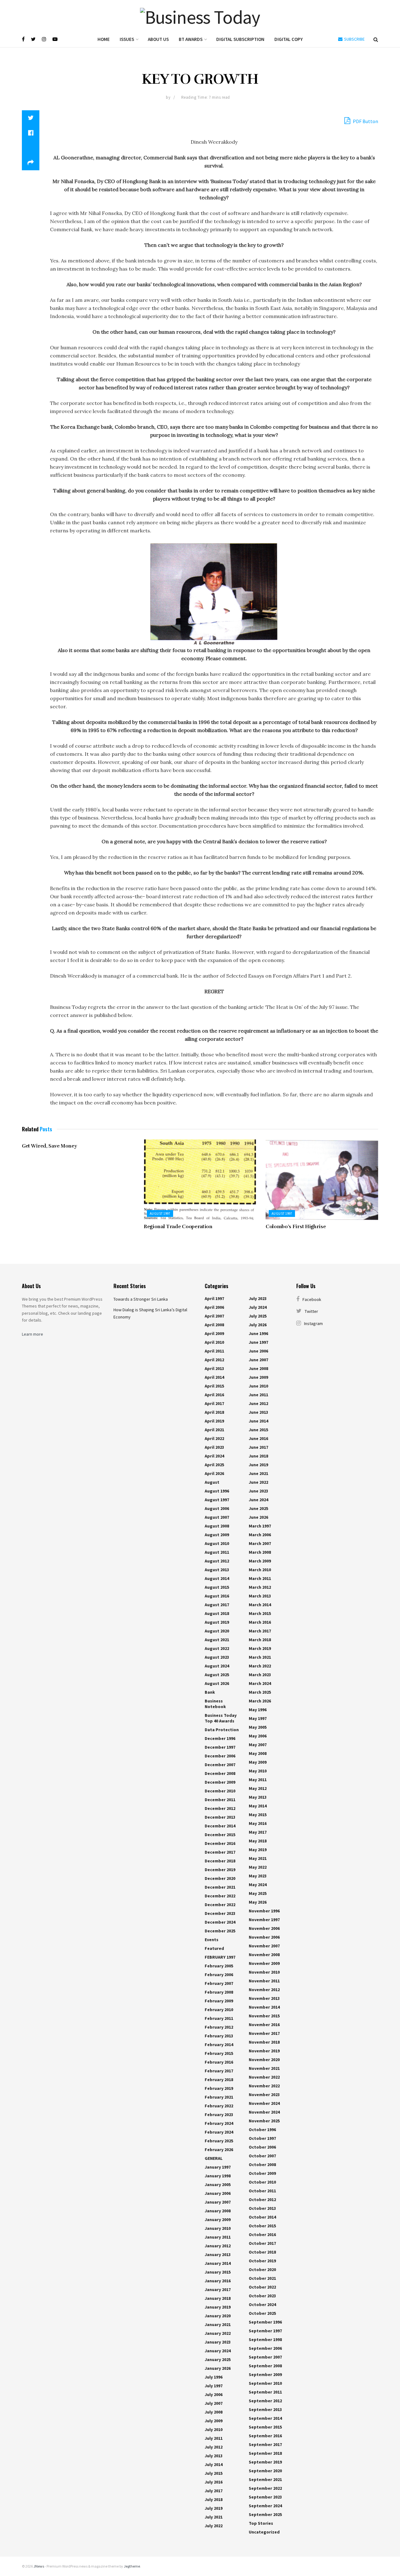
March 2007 (260, 1543)
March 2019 (260, 1648)
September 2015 (265, 2427)
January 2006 (218, 2193)
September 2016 (265, 2436)
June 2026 (258, 1517)
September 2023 (265, 2497)
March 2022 (260, 1666)
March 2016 (260, 1622)
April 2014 (214, 1377)
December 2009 (220, 1782)
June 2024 (258, 1500)
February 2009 (219, 2001)
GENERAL (214, 2158)
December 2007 (220, 1765)
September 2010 (265, 2383)
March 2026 (260, 1701)
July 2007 (214, 2403)
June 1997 (258, 1342)
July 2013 (214, 2456)
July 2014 (214, 2464)
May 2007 (258, 1745)
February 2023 (219, 2115)
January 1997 (218, 2167)
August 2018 (217, 1613)
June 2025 (258, 1508)
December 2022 (220, 1896)
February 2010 (219, 2010)
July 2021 (214, 2517)
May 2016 (258, 1823)
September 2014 (265, 2418)
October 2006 (262, 2147)
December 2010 (220, 1791)
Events (212, 1940)
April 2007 (214, 1316)
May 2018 (258, 1841)
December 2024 (220, 1922)
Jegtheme (132, 2566)
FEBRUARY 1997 (220, 1957)
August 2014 (217, 1578)
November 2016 (264, 2025)
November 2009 (264, 1963)
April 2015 (214, 1386)
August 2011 (217, 1552)
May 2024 (258, 1885)
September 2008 (265, 2366)
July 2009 (214, 2421)
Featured (214, 1948)
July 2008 (214, 2412)
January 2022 (218, 2333)
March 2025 (260, 1692)
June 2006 (258, 1351)
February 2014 (219, 2045)
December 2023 (220, 1913)
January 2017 (218, 2290)
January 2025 (218, 2359)
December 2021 (220, 1887)
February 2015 (219, 2053)
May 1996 (258, 1710)
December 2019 (220, 1870)
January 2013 (218, 2255)
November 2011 (264, 1981)
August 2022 (217, 1648)
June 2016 (258, 1438)
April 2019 (214, 1421)
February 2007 (219, 1983)
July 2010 (214, 2429)
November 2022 (264, 2077)
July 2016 (214, 2482)
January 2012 (218, 2246)
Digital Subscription (240, 39)
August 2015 (217, 1587)
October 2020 (262, 2270)
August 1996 (217, 1491)
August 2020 (217, 1631)
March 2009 (260, 1561)
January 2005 (218, 2185)
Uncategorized (264, 2532)
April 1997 (214, 1298)
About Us (158, 39)
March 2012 (260, 1587)
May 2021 (258, 1858)
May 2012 (258, 1788)
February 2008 (219, 1992)
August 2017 (217, 1605)
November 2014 (264, 2007)
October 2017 (262, 2243)
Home (104, 39)
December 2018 (220, 1861)
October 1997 (262, 2138)
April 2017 (214, 1403)
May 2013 (258, 1797)
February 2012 (219, 2027)
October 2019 (262, 2261)
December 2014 (220, 1826)
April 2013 (214, 1368)
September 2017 (265, 2444)
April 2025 (214, 1465)
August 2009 (217, 1535)
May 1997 (258, 1718)
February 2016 (219, 2062)
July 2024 (258, 1307)
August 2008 (217, 1526)
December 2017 (220, 1852)
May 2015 (258, 1815)
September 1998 (265, 2339)
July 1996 (214, 2377)
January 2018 (218, 2298)
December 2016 (220, 1843)
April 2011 (214, 1351)
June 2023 (258, 1491)
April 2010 (214, 1342)
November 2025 (264, 2121)
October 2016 (262, 2235)
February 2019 (219, 2088)
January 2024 (218, 2351)
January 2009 (218, 2220)
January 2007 (218, 2202)
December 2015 (220, 1835)
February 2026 (219, 2150)
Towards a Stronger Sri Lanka (141, 1299)
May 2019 (258, 1850)
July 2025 (258, 1316)
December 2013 (220, 1817)
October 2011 (262, 2191)
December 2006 (220, 1756)
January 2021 (218, 2324)
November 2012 (264, 1990)
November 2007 (264, 1946)
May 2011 (258, 1780)
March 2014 (260, 1605)
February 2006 (219, 1975)
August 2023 (217, 1657)
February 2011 (219, 2018)
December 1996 (220, 1738)
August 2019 (217, 1622)
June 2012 (258, 1403)
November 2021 (264, 2068)
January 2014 (218, 2263)
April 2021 (214, 1430)
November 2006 (264, 1928)
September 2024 (265, 2506)
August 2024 (217, 1666)
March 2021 (260, 1657)
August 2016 (217, 1596)
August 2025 (217, 1675)
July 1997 (214, 2386)
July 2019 (214, 2508)
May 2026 (258, 1902)
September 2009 (265, 2374)
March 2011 (260, 1578)
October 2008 (262, 2165)
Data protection (222, 1730)
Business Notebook (215, 1704)
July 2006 (214, 2394)
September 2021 (265, 2479)
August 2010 (217, 1543)
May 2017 (258, 1832)
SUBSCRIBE (354, 39)
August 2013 (217, 1570)
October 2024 (262, 2304)
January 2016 (218, 2281)
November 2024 (264, 2103)
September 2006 (265, 2348)
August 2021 (217, 1640)
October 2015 (262, 2226)
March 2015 (260, 1613)
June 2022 (258, 1482)
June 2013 (258, 1412)
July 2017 (214, 2491)
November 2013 (264, 1998)
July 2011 (214, 2438)
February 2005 (219, 1966)
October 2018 (262, 2252)
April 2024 (214, 1456)
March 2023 (260, 1675)
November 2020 (264, 2060)
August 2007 (217, 1517)
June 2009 (258, 1377)
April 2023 (214, 1447)
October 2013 (262, 2208)
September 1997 (265, 2331)
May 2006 (258, 1736)
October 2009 (262, 2173)
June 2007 (258, 1360)
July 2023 (258, 1298)
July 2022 (214, 2526)
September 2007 (265, 2357)
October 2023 (262, 2296)
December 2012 (220, 1808)
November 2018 (264, 2042)
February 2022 (219, 2106)
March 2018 (260, 1640)
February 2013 (219, 2036)
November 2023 (264, 2095)
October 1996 (262, 2130)
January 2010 (218, 2228)
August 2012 (217, 1561)
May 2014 (258, 1806)
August (212, 1482)
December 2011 (220, 1800)
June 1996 (258, 1333)
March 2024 (260, 1683)
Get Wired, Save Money (49, 1146)
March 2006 (260, 1535)
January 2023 (218, 2342)
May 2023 (258, 1876)
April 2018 (214, 1412)
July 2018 (214, 2499)
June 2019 (258, 1465)
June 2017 (258, 1447)
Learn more (32, 1334)
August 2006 (217, 1508)
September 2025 (265, 2514)
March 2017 (260, 1631)
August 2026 (217, 1683)
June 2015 (258, 1430)
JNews (39, 2566)
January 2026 (218, 2368)
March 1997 (260, 1526)
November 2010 (264, 1972)
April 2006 (214, 1307)
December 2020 (220, 1878)
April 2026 (214, 1473)
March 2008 (260, 1552)
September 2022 (265, 2488)
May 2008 (258, 1753)
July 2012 (214, 2447)
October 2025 (262, 2313)
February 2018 (219, 2080)
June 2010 (258, 1386)
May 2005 (258, 1727)
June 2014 (258, 1421)
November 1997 (264, 1920)
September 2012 (265, 2401)
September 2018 (265, 2453)
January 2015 (218, 2272)
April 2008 (214, 1325)
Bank (210, 1692)
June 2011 (258, 1395)
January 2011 (218, 2237)
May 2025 (258, 1893)
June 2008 (258, 1368)
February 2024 (219, 2123)
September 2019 (265, 2462)
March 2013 (260, 1596)
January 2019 (218, 2307)
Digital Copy (289, 39)
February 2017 (219, 2071)
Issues (127, 39)
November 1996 (264, 1911)
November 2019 (264, 2051)
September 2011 (265, 2392)
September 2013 (265, 2409)
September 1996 (265, 2322)
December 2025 (220, 1931)
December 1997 (220, 1747)
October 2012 (262, 2200)
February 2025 (219, 2141)
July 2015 (214, 2473)
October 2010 (262, 2182)
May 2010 (258, 1771)
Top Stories (261, 2523)
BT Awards (191, 39)
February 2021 (219, 2097)
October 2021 (262, 2278)
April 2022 (214, 1438)
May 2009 (258, 1762)
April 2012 (214, 1360)
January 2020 (218, 2316)
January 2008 (218, 2211)
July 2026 (258, 1325)
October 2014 (262, 2217)
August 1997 (160, 1213)
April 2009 (214, 1333)
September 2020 (265, 2471)
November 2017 (264, 2033)
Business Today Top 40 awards (221, 1718)
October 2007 (262, 2156)
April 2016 (214, 1395)
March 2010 (260, 1570)
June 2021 (258, 1473)
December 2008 (220, 1773)
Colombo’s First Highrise (296, 1227)
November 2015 (264, 2016)
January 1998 (218, 2176)
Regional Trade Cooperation (178, 1227)
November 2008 (264, 1955)
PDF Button (365, 121)
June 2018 (258, 1456)
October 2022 (262, 2287)
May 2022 (258, 1867)
